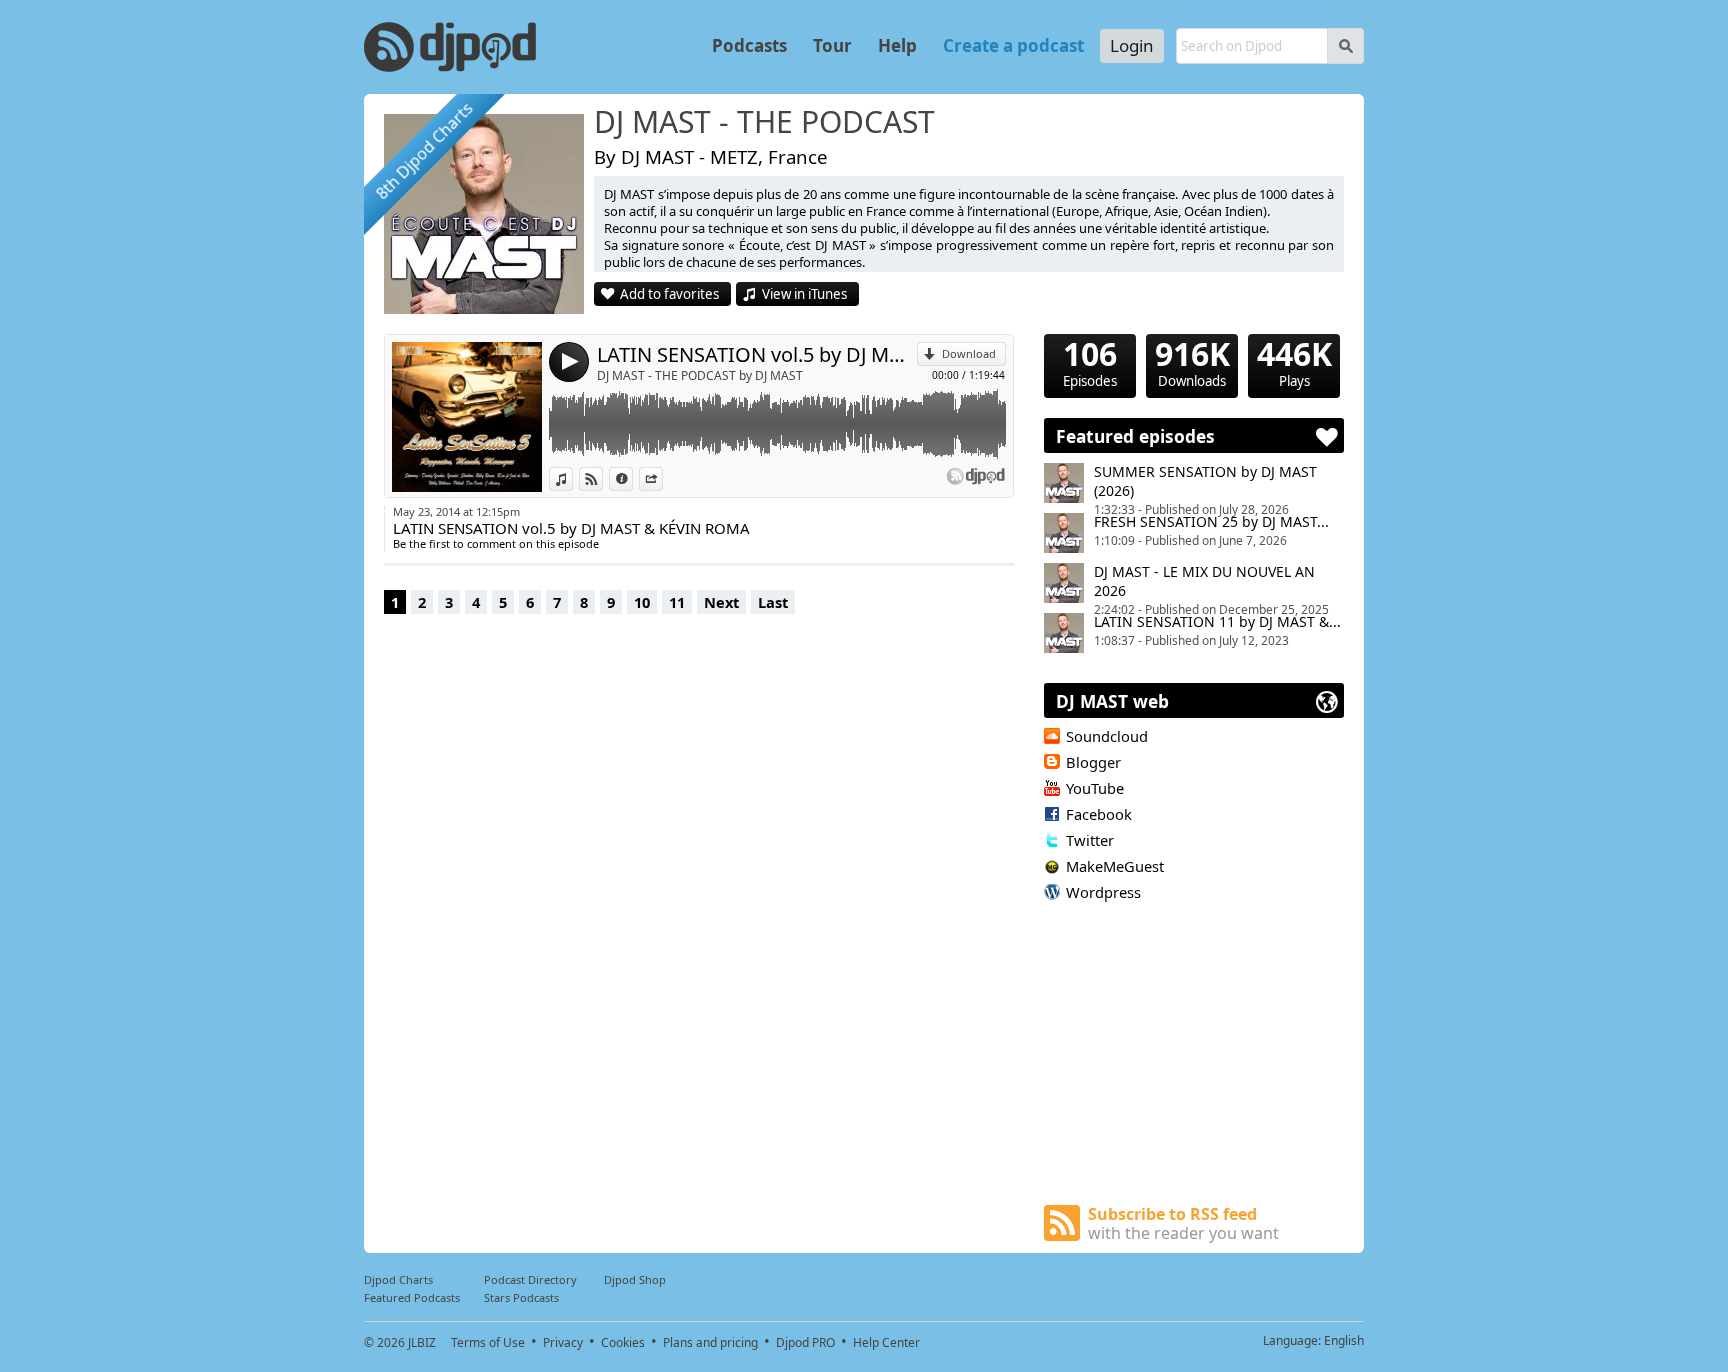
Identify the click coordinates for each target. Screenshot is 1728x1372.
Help (897, 45)
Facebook (1099, 814)
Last (773, 602)
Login (1132, 45)
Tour (832, 45)
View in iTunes (804, 294)
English (1344, 1340)
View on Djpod (602, 478)
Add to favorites (669, 294)
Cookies (623, 1342)
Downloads (1192, 362)
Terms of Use (488, 1342)
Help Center (886, 1342)
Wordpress (1103, 892)
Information (632, 478)
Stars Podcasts (521, 1297)
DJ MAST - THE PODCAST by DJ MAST (700, 375)
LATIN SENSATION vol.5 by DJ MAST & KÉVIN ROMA (757, 354)
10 (642, 602)
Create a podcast (1013, 45)
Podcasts (749, 45)
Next (721, 602)
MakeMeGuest (1115, 866)
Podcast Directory (530, 1279)
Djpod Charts (398, 1279)
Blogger (1093, 762)
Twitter (1090, 840)
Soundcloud (1107, 736)
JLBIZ (422, 1342)
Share (662, 478)
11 (677, 602)
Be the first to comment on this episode (496, 543)
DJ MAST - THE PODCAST (764, 123)
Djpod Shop (635, 1279)
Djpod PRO (805, 1342)
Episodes (1090, 362)
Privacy (563, 1342)
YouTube (1095, 788)
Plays (1294, 362)
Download (969, 353)
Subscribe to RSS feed (1183, 1223)
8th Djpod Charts (424, 151)
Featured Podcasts (412, 1297)
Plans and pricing (710, 1342)
